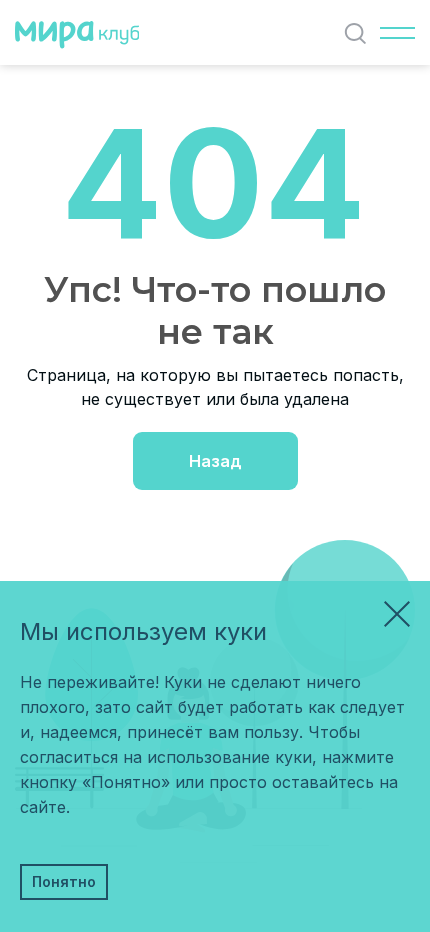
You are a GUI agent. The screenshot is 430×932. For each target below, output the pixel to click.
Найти (355, 33)
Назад (215, 461)
